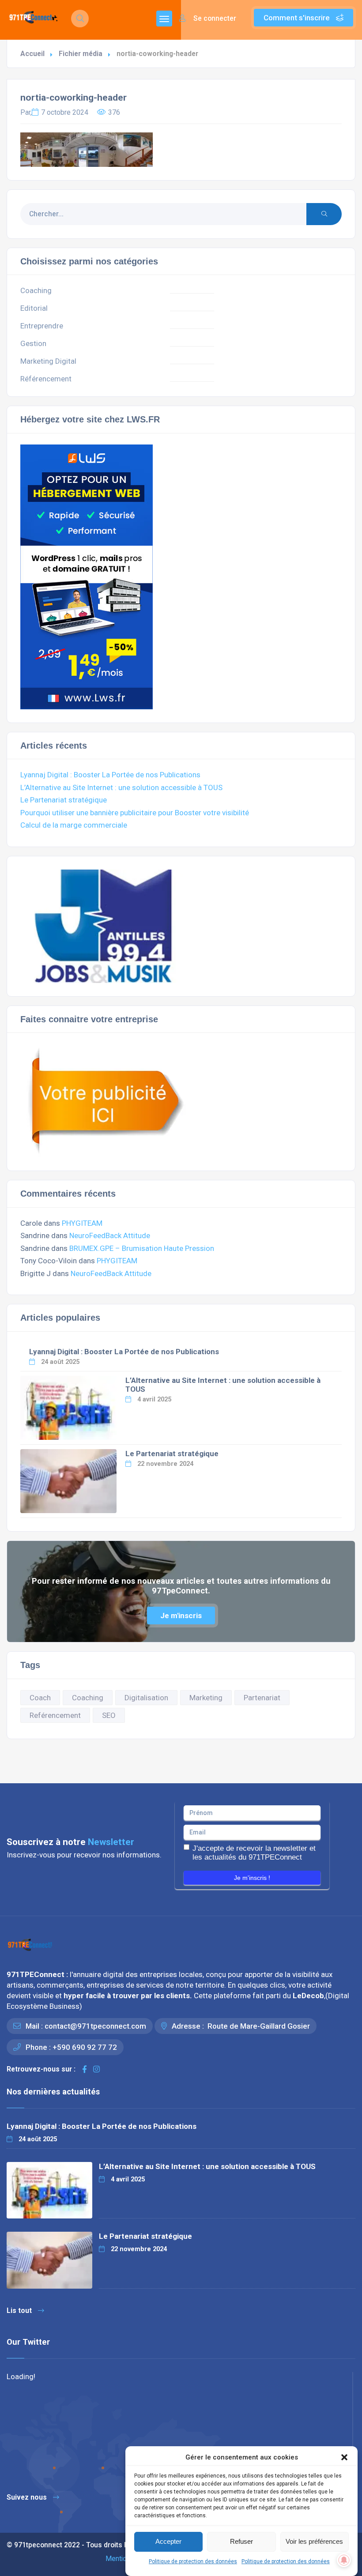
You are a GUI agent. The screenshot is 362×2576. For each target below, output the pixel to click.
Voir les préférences (314, 2541)
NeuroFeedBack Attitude (110, 1235)
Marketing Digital (48, 361)
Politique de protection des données (193, 2561)
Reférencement (55, 1715)
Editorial (34, 308)
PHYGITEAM (82, 1223)
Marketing (206, 1698)
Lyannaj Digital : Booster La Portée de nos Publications (110, 775)
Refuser (241, 2541)
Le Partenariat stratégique (64, 800)
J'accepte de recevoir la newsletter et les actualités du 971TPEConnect (254, 1853)
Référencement (46, 379)
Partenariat (262, 1698)
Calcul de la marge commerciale (74, 825)
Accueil (32, 54)
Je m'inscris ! (252, 1878)
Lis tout (19, 2310)
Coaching (36, 290)
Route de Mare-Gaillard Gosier (258, 2026)
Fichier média (81, 54)
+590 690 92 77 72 (85, 2047)
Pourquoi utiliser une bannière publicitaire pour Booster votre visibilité (135, 813)
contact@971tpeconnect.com (95, 2026)
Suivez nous (27, 2497)
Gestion (33, 343)
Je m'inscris (181, 1616)
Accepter (168, 2541)
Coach (40, 1698)
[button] (344, 2457)
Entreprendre (42, 326)
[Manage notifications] (344, 2560)
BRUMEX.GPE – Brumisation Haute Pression (142, 1248)
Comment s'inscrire (298, 18)
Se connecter (214, 18)
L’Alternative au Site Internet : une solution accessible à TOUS (121, 787)
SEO (109, 1715)
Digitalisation (146, 1698)
